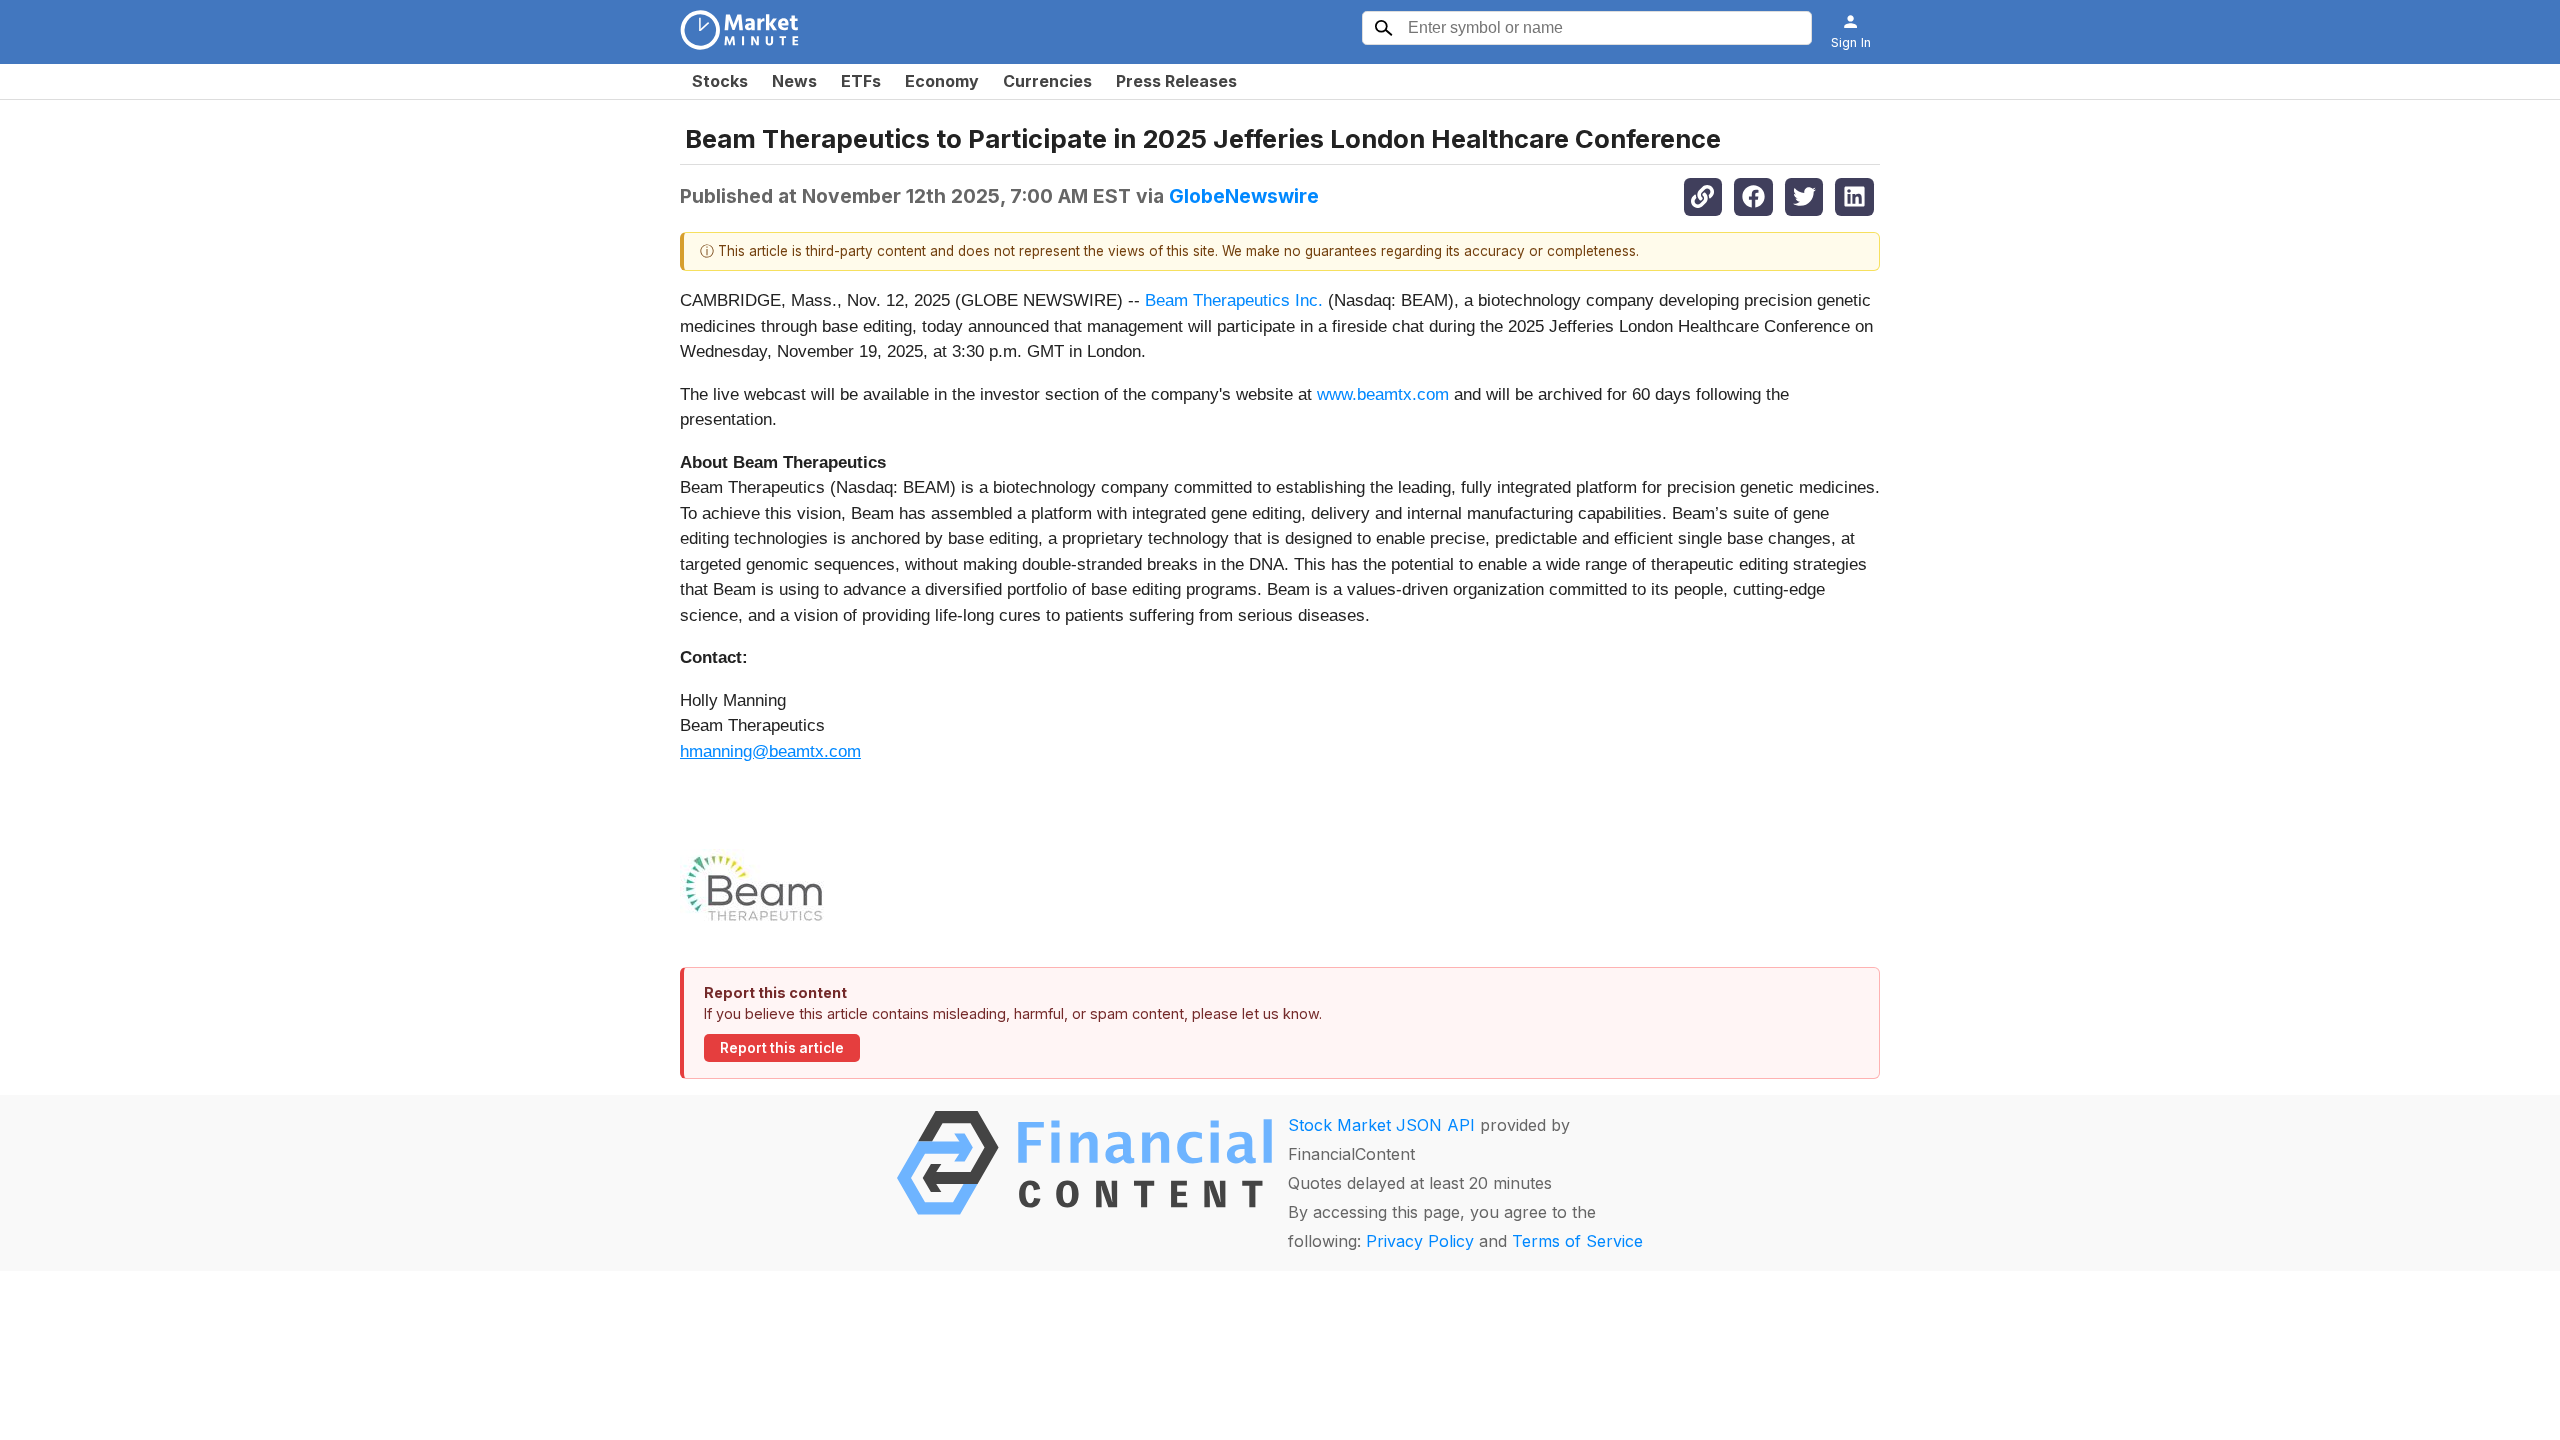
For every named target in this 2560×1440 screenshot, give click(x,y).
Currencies (1047, 81)
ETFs (861, 81)
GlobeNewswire (1244, 196)
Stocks (720, 81)
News (794, 81)
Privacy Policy (1420, 1241)
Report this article (782, 1048)
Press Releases (1176, 81)
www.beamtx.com (1383, 394)
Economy (942, 81)
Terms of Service (1577, 1241)
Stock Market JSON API (1381, 1125)
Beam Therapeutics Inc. (1234, 300)
